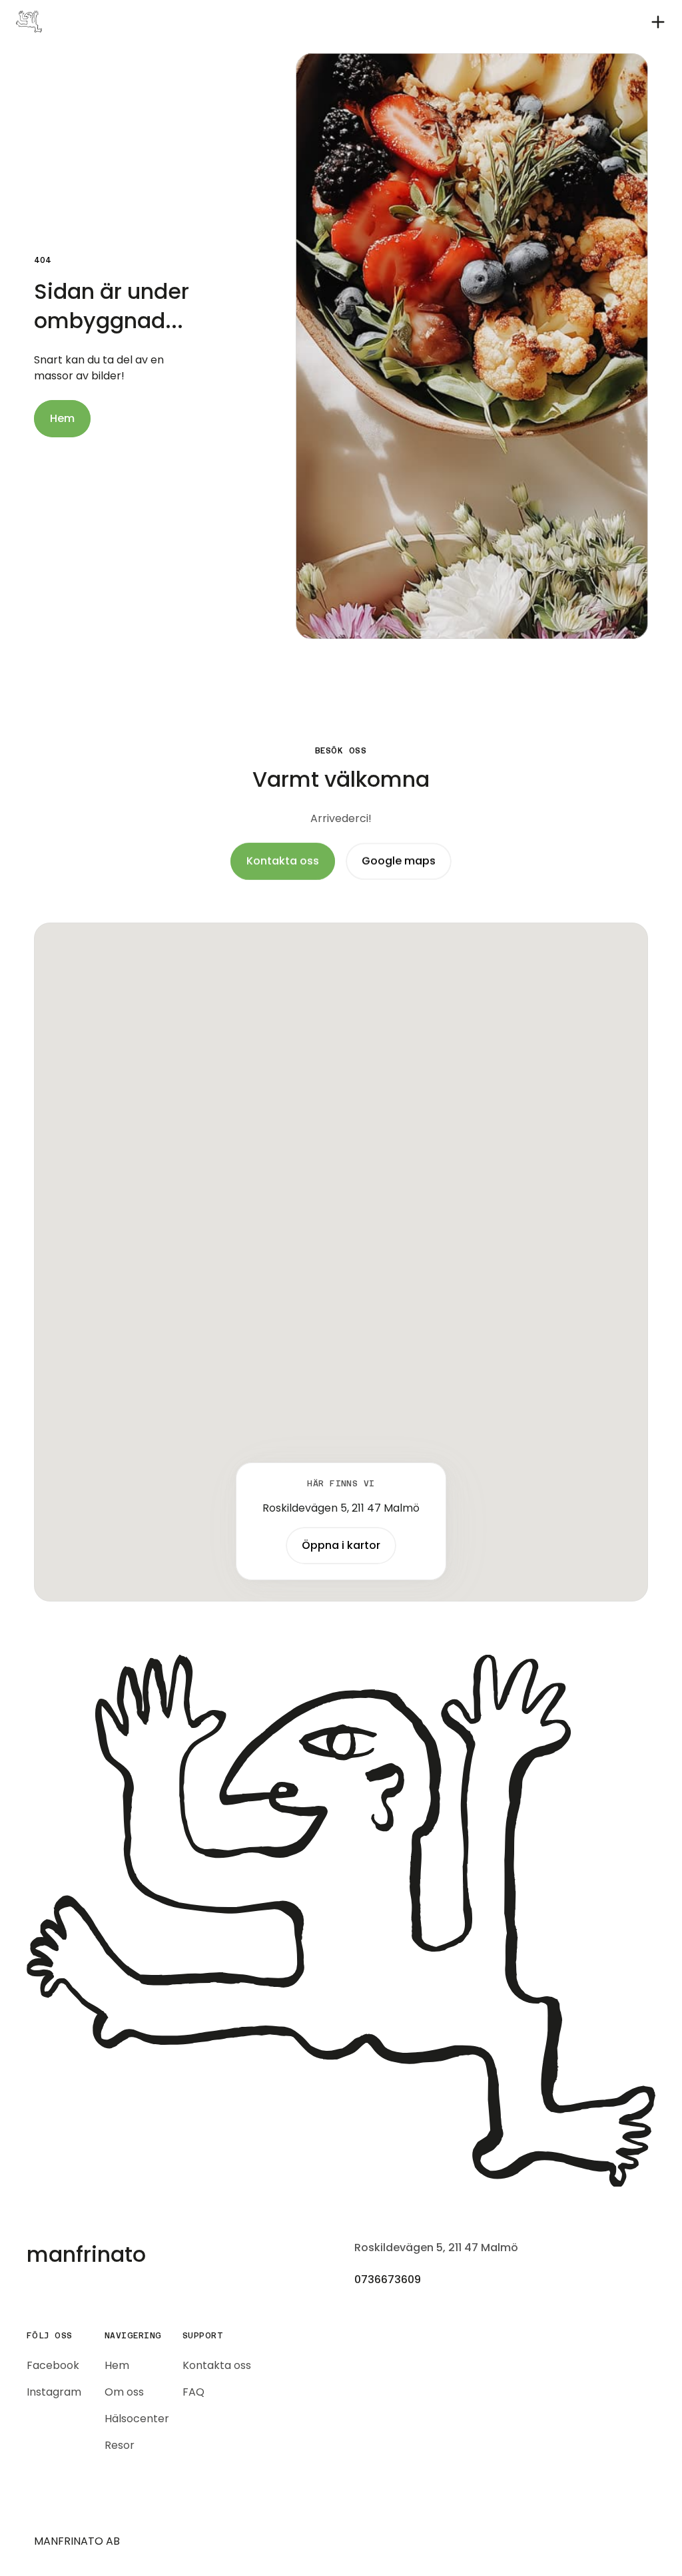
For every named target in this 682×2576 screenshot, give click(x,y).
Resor (120, 2445)
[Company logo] (341, 1921)
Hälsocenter (137, 2419)
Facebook (53, 2365)
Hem (117, 2365)
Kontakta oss (217, 2365)
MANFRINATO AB (77, 2541)
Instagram (54, 2392)
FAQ (193, 2392)
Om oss (124, 2392)
